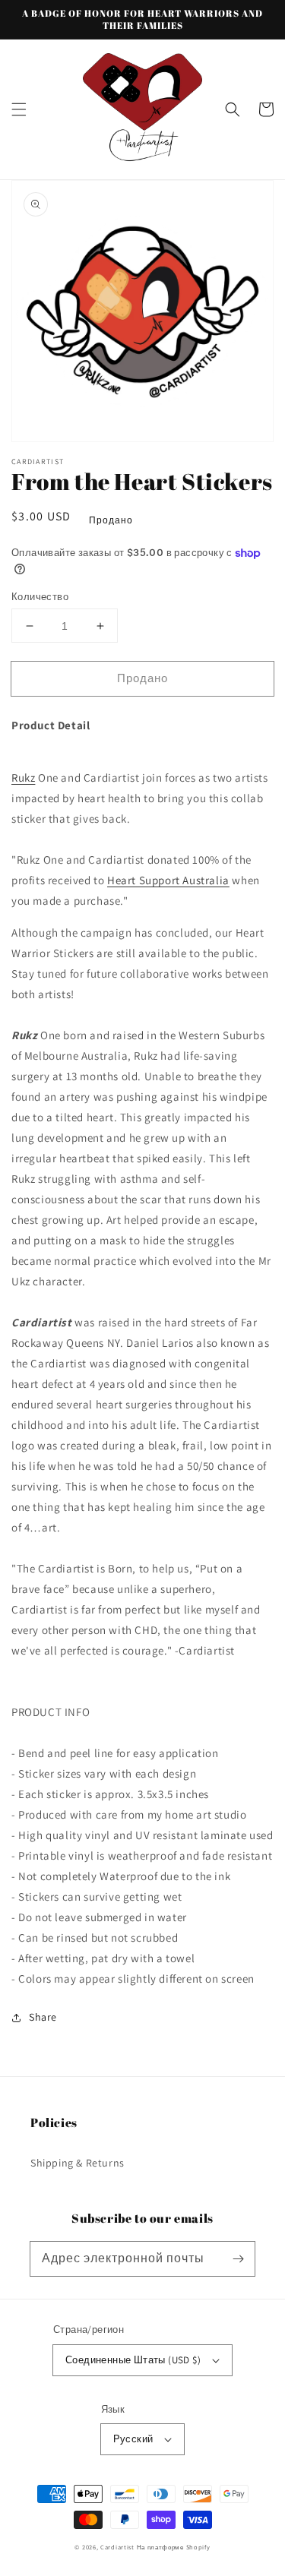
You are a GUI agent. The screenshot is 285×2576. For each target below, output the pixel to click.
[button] (19, 109)
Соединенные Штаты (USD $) (133, 2360)
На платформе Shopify (174, 2547)
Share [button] (43, 2017)
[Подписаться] (238, 2258)
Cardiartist (117, 2547)
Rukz (23, 778)
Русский (133, 2439)
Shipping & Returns (78, 2163)
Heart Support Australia (168, 880)
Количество (40, 597)
